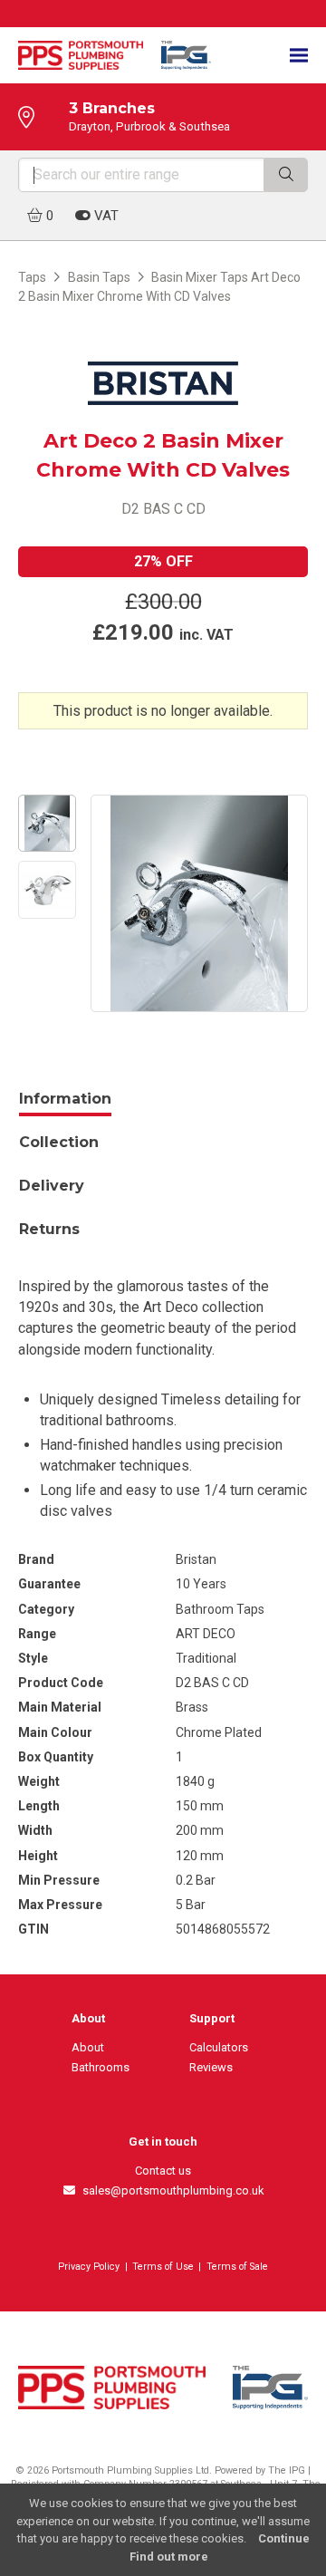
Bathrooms (101, 2067)
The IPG (287, 2470)
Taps (32, 277)
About (88, 2047)
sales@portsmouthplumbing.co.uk (170, 2190)
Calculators (219, 2047)
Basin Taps (99, 277)
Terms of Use (163, 2267)
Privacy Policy (89, 2267)
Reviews (211, 2067)
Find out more (169, 2557)
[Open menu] (299, 56)
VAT (105, 216)
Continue (284, 2538)
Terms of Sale (237, 2267)
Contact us (163, 2171)
